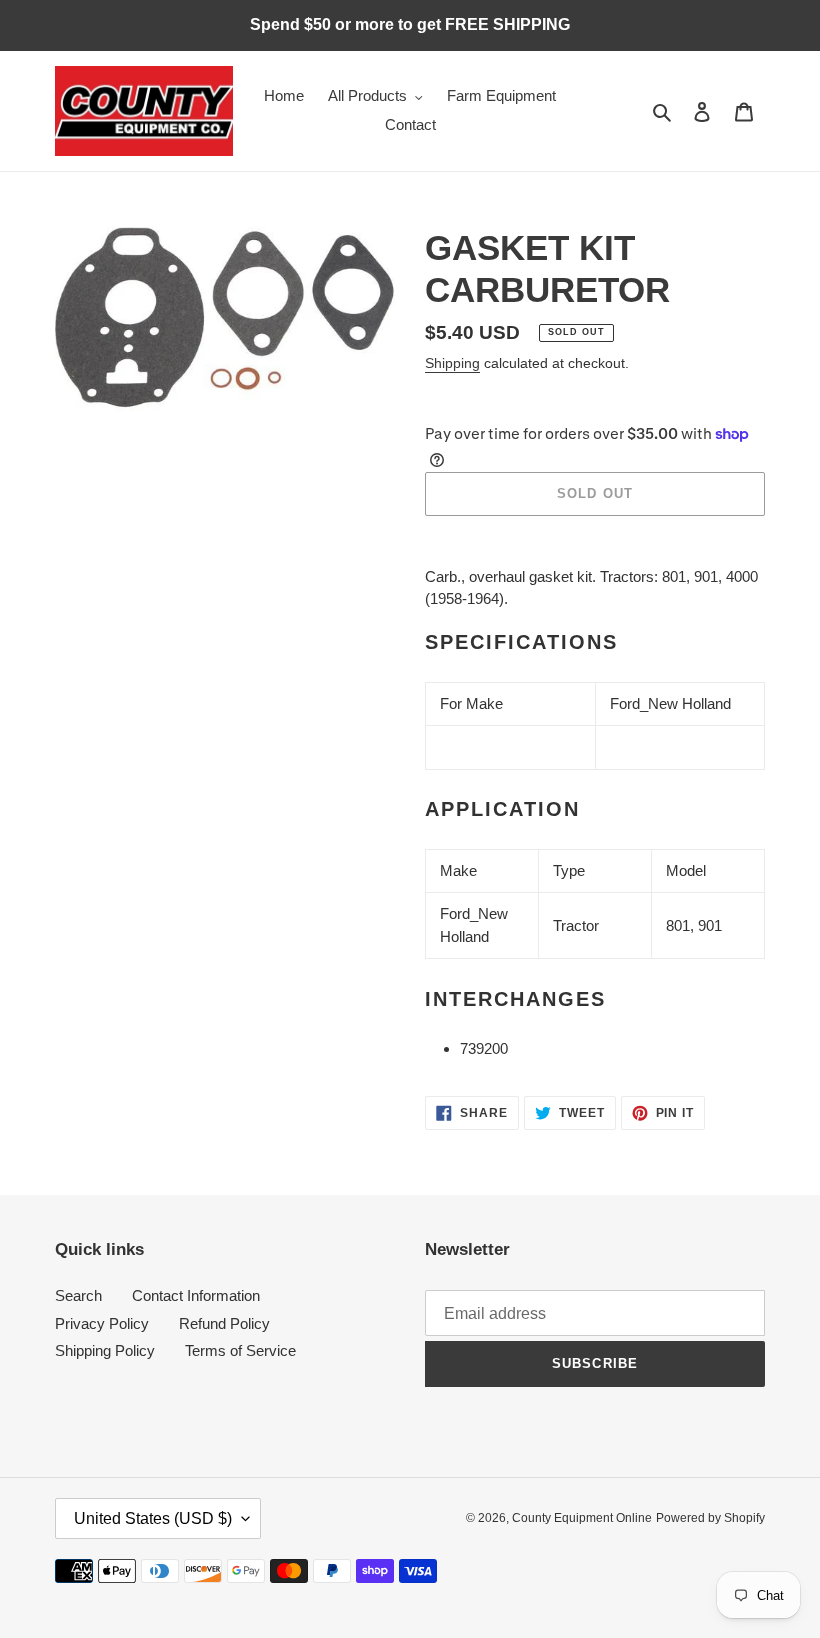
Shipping (452, 363)
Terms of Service (240, 1350)
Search (78, 1295)
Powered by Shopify (710, 1518)
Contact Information (196, 1295)
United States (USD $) (153, 1518)
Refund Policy (224, 1323)
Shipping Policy (105, 1350)
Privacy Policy (102, 1323)
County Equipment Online (582, 1518)
